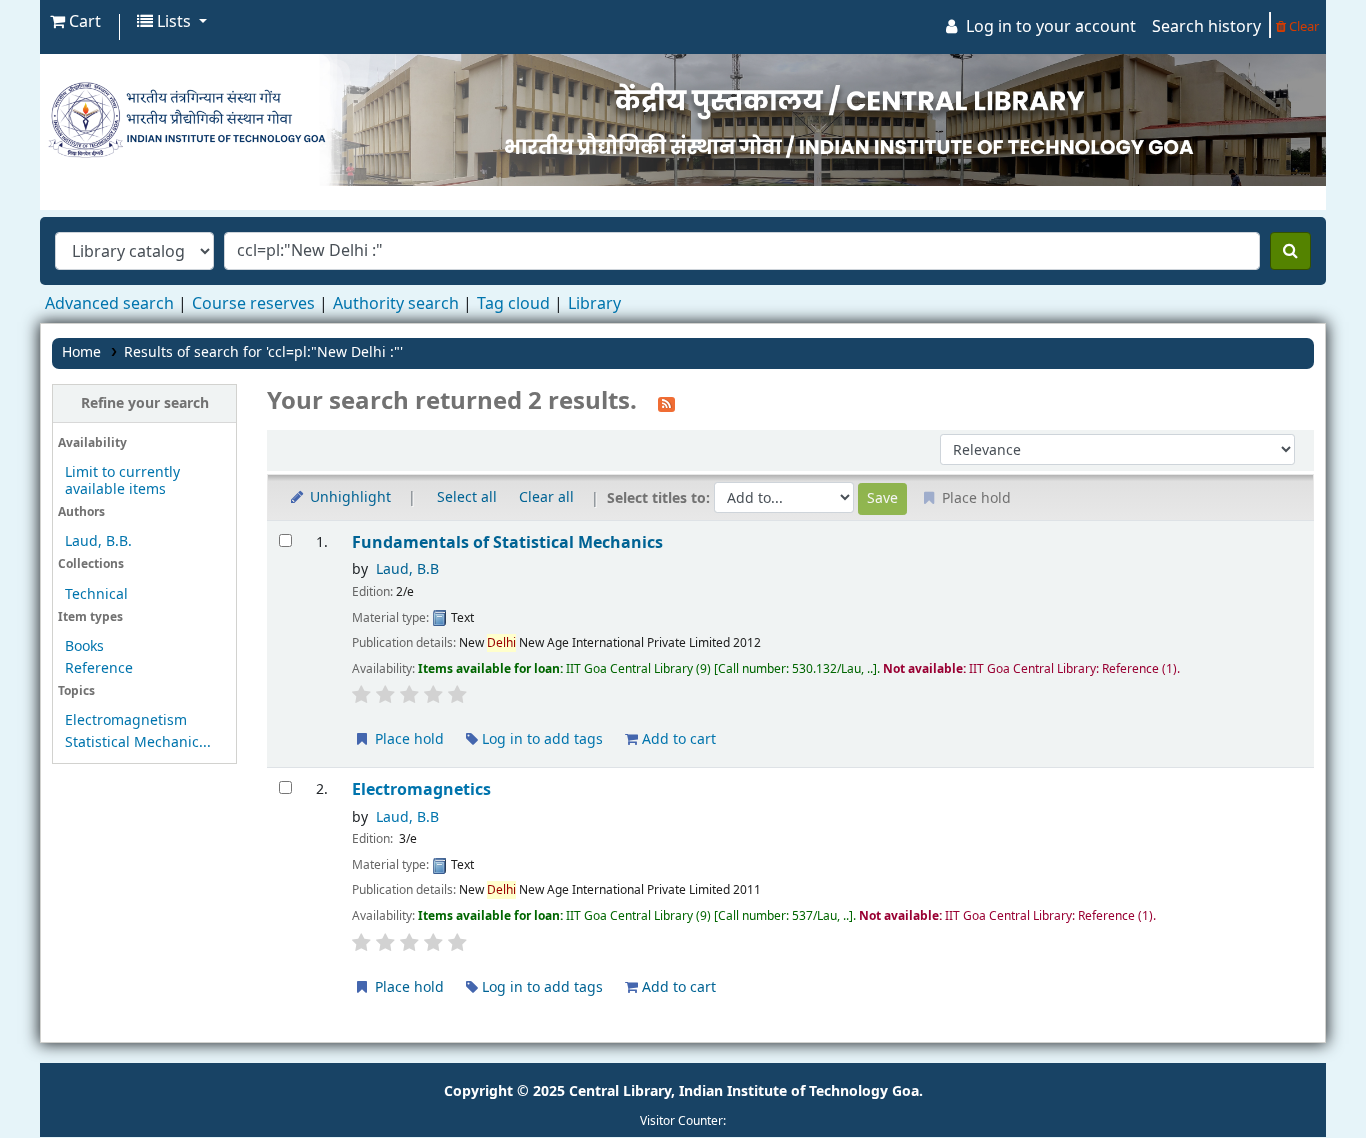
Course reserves (253, 304)
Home (81, 352)
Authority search (396, 304)
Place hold (407, 739)
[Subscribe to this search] (666, 403)
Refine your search (145, 403)
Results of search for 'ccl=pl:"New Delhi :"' (263, 352)
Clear (1302, 26)
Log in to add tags (540, 739)
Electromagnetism (126, 720)
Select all (467, 497)
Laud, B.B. (98, 541)
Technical (96, 594)
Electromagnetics (421, 789)
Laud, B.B (407, 569)
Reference (99, 668)
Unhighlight (348, 497)
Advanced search (109, 304)
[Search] (1290, 251)
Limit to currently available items (122, 481)
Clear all (546, 497)
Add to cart (677, 739)
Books (84, 646)
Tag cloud (513, 304)
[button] (75, 22)
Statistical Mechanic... (138, 742)
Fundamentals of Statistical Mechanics (507, 542)
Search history (1206, 27)
